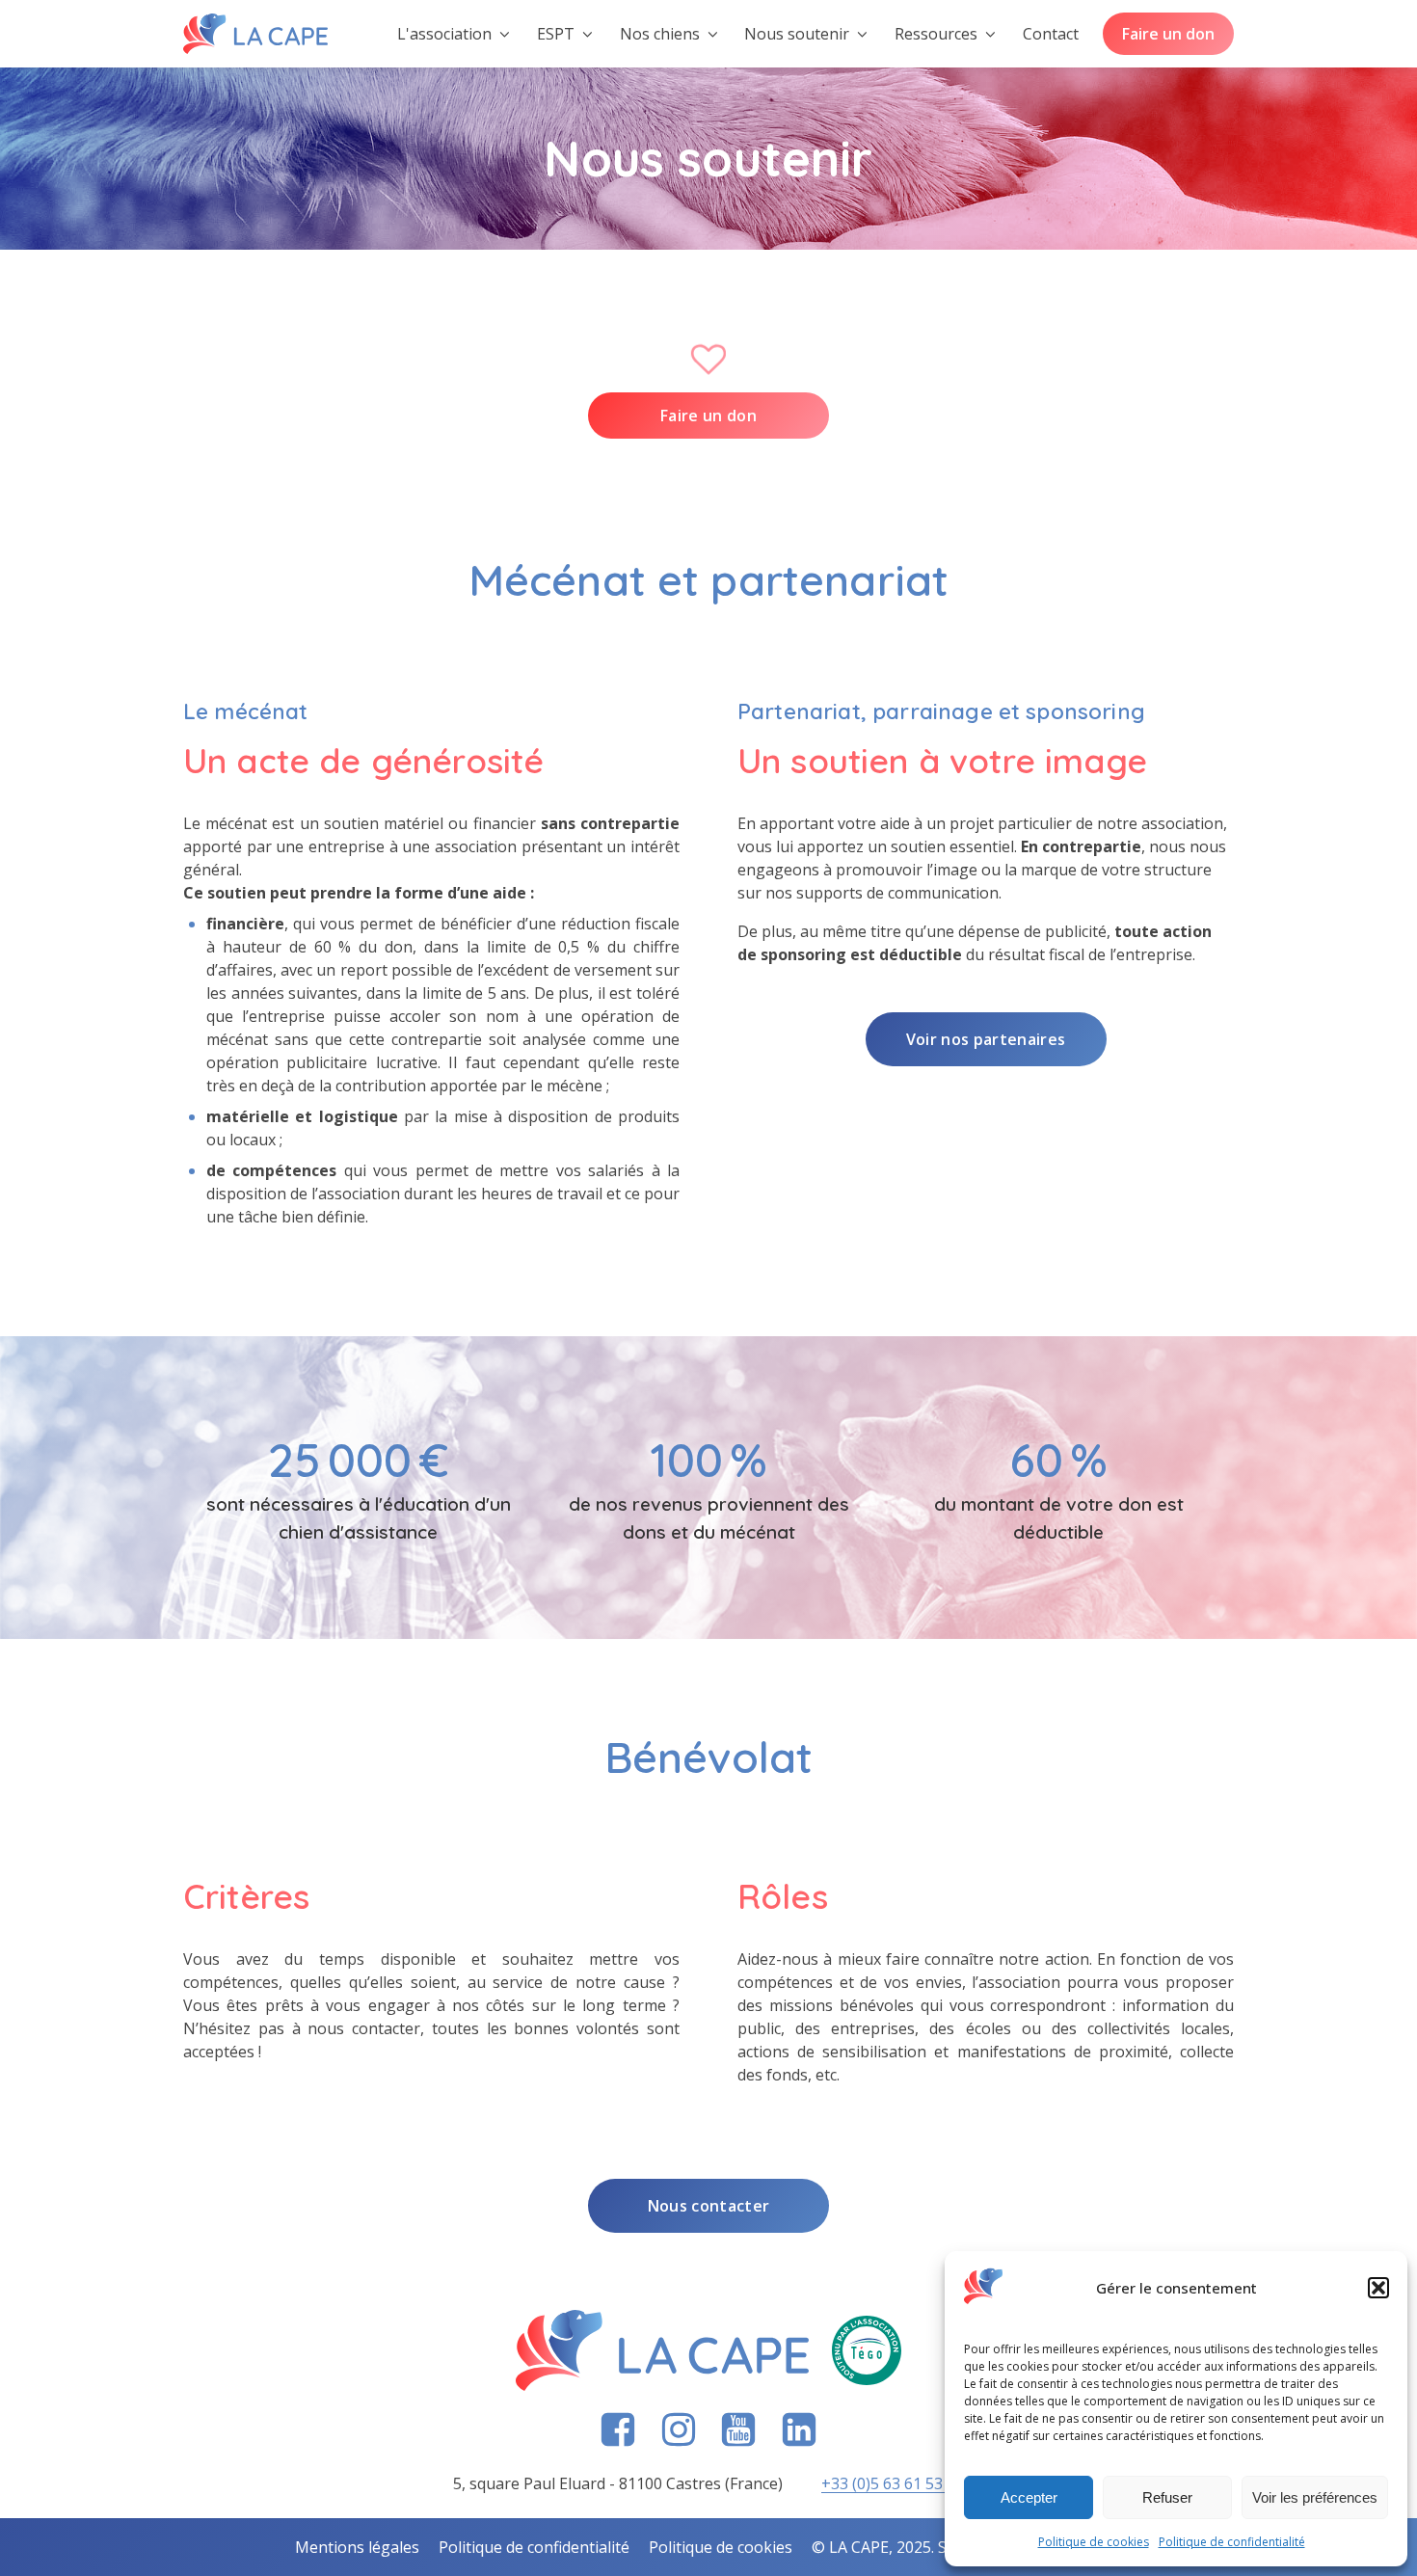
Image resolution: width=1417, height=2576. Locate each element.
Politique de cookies (1094, 2542)
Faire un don (1168, 34)
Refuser (1167, 2497)
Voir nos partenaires (986, 1039)
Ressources (936, 34)
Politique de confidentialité (1232, 2542)
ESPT (556, 34)
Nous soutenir (797, 34)
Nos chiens (660, 34)
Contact (1051, 34)
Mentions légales (357, 2547)
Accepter (1029, 2497)
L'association (444, 34)
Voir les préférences (1315, 2497)
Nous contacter (708, 2206)
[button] (1378, 2288)
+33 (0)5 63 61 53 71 (893, 2483)
